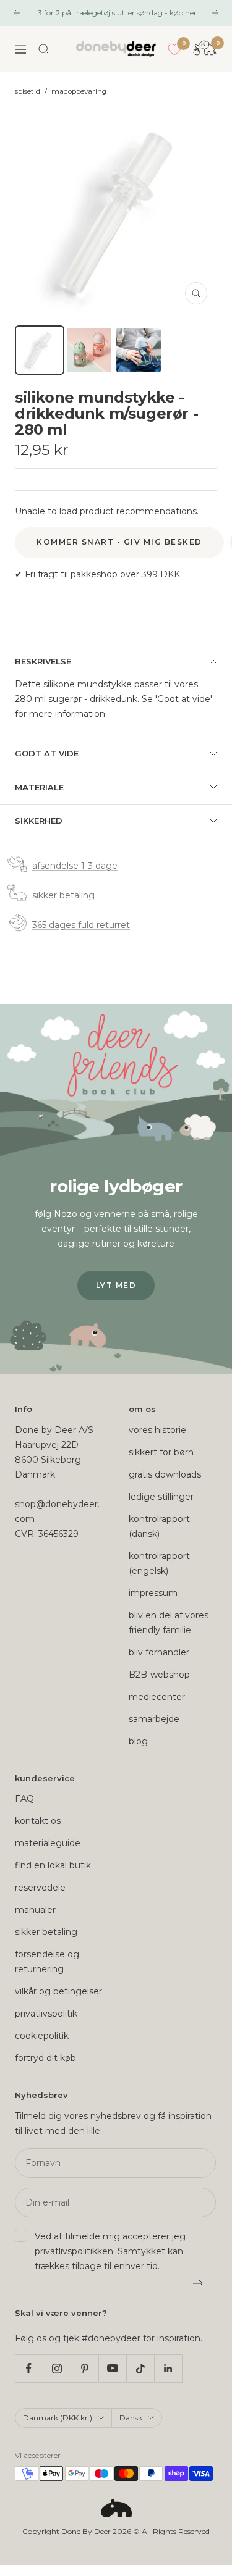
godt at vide (47, 753)
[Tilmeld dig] (198, 2283)
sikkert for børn (161, 1452)
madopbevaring (79, 91)
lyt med (116, 1285)
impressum (153, 1593)
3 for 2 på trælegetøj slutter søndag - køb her (117, 13)
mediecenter (157, 1697)
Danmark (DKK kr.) (58, 2418)
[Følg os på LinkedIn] (168, 2368)
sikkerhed (39, 821)
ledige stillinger (161, 1497)
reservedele (40, 1888)
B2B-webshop (159, 1675)
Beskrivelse (43, 661)
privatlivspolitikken (74, 2251)
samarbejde (154, 1719)
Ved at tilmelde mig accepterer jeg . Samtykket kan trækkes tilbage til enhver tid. (110, 2251)
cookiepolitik (42, 2036)
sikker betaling (63, 895)
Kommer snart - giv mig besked (119, 542)
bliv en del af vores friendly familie (169, 1623)
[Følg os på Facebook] (29, 2368)
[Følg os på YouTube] (112, 2368)
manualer (35, 1910)
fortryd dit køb (45, 2058)
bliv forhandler (159, 1652)
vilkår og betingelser (58, 1991)
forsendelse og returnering (47, 1962)
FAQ (24, 1799)
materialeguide (48, 1843)
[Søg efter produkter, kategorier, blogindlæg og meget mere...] (44, 49)
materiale (39, 787)
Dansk (131, 2418)
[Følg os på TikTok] (140, 2368)
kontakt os (38, 1821)
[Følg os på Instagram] (57, 2368)
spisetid (28, 91)
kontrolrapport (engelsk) (159, 1563)
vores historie (157, 1430)
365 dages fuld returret (81, 925)
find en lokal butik (53, 1865)
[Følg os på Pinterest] (84, 2368)
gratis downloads (165, 1474)
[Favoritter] (174, 49)
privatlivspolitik (46, 2014)
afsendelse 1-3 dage (75, 866)
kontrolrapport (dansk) (159, 1526)
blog (138, 1741)
